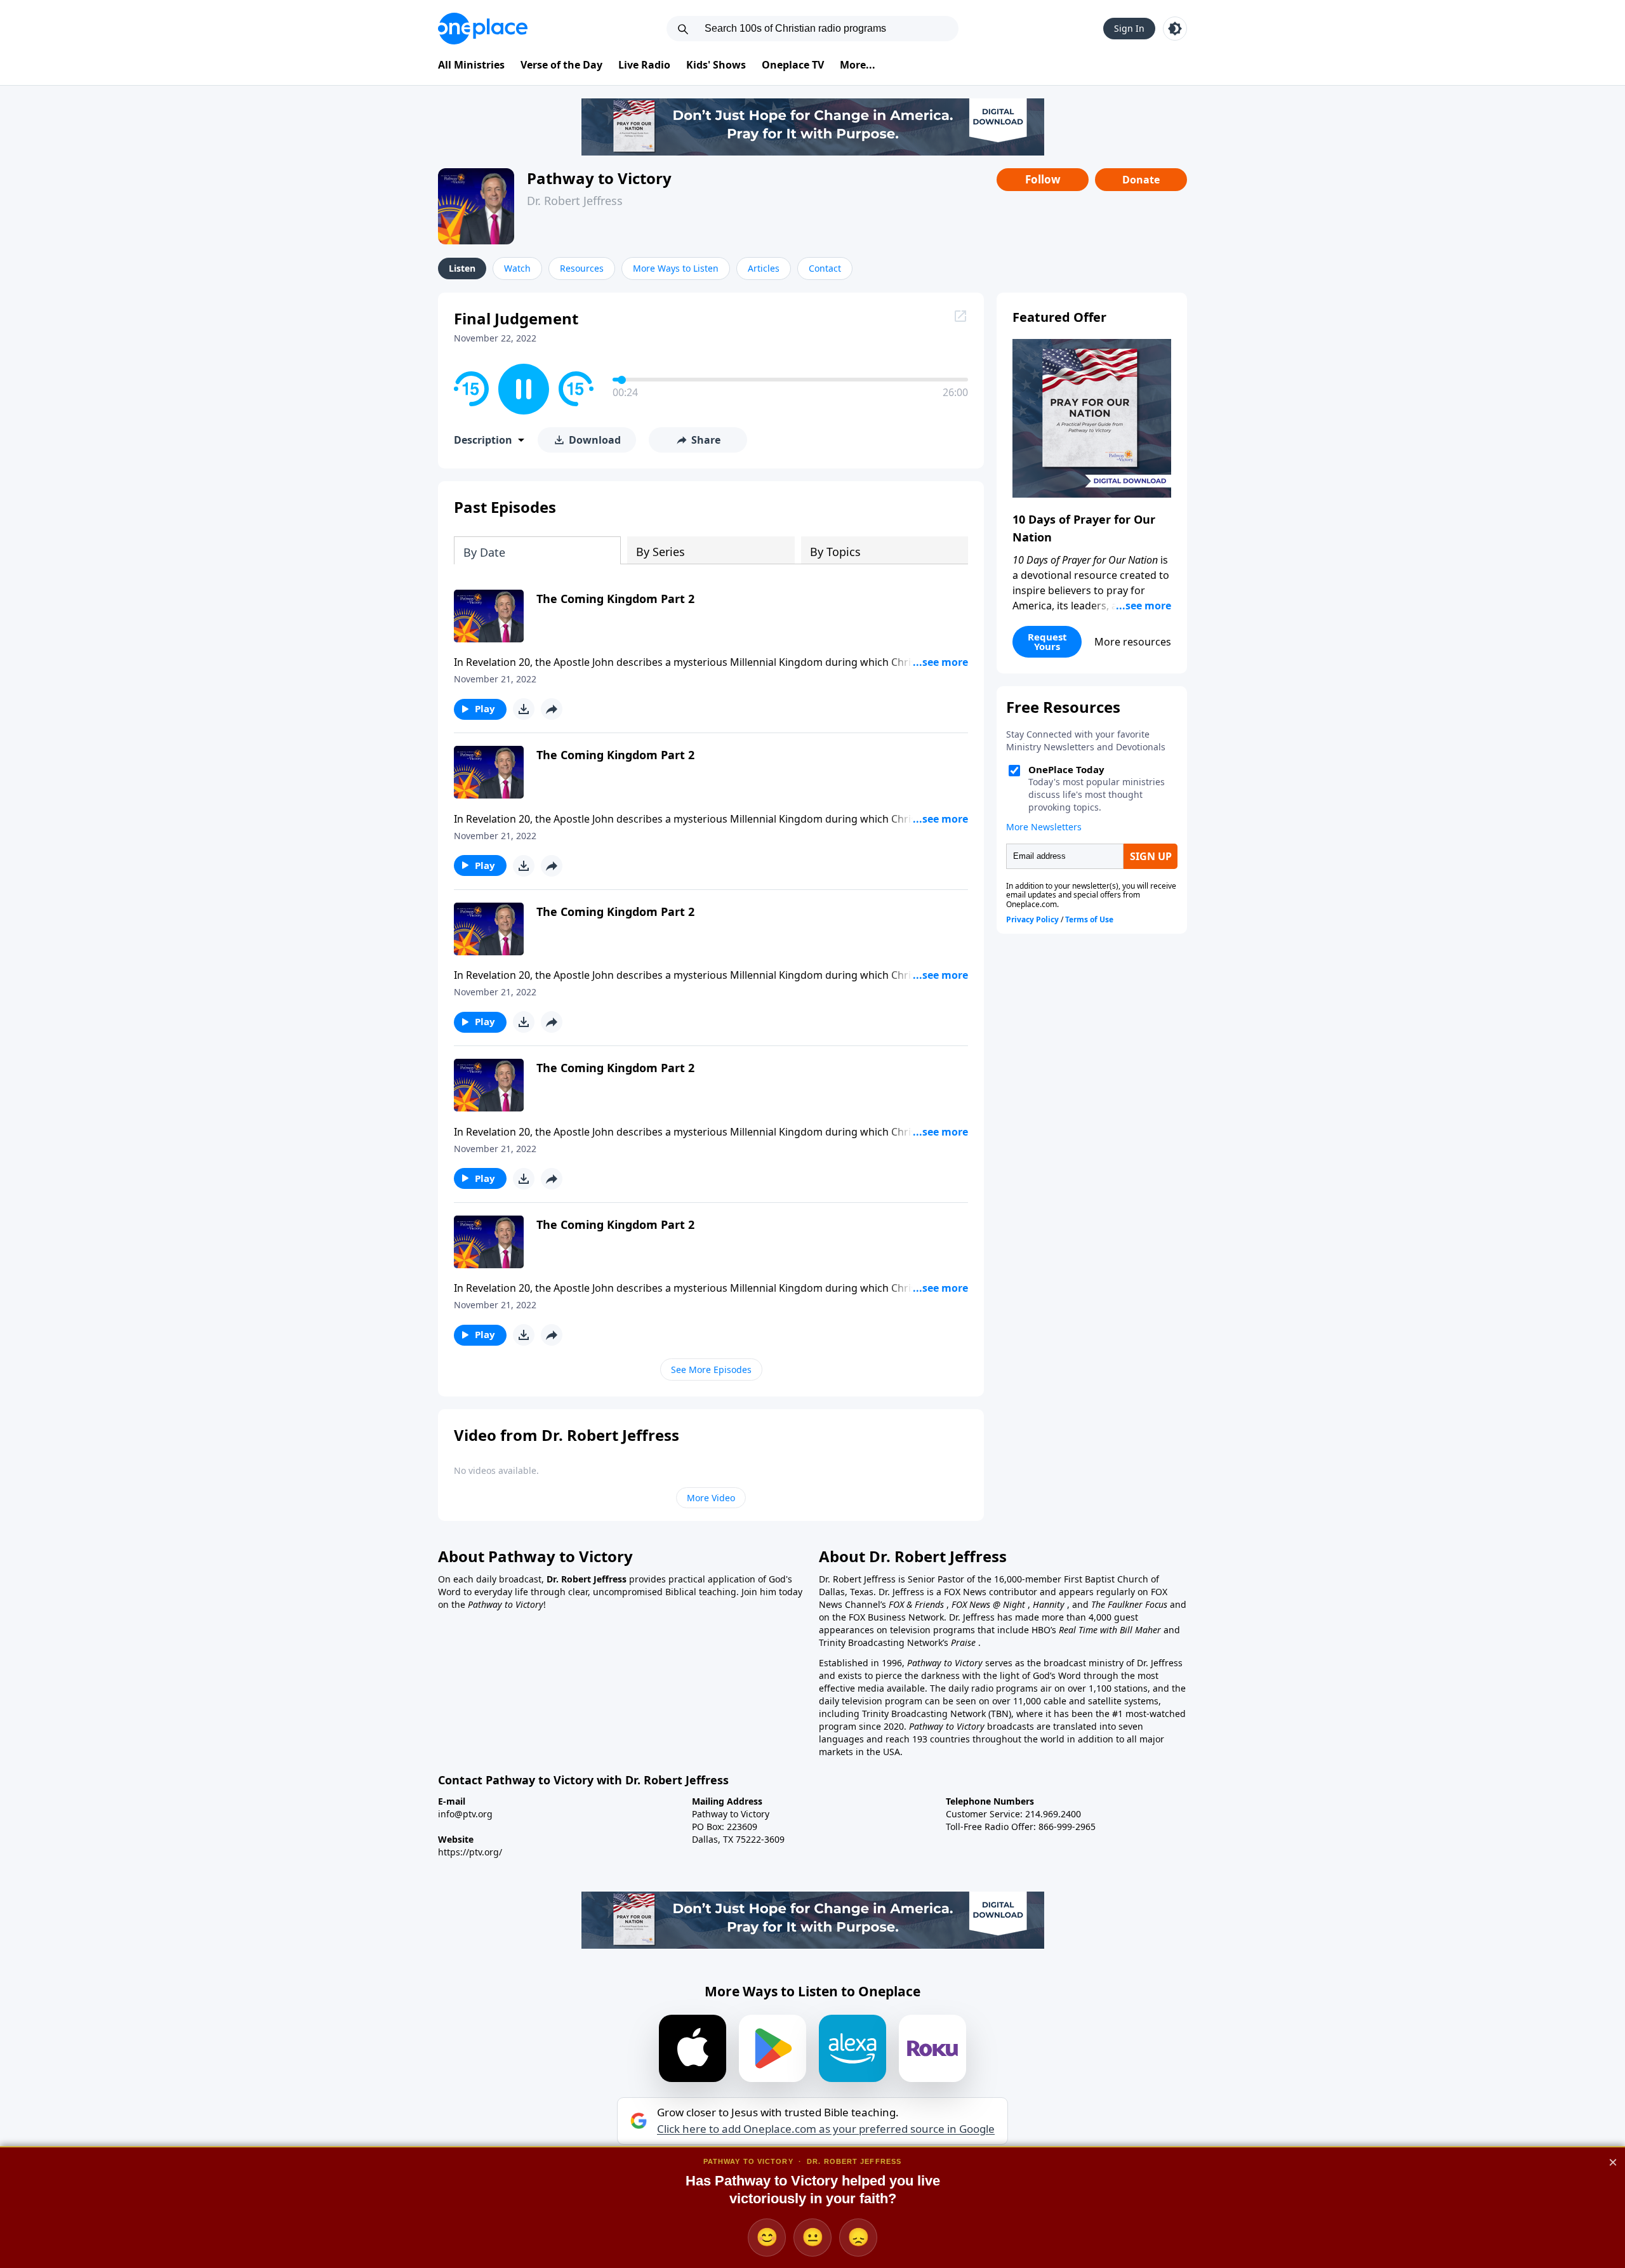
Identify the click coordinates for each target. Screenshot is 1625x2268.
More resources (1133, 642)
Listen (462, 268)
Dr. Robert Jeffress (575, 201)
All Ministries (471, 65)
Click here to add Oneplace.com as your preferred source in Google (826, 2129)
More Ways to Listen (676, 268)
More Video (711, 1498)
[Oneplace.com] (483, 29)
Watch (517, 268)
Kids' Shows (716, 65)
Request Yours (1047, 641)
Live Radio (644, 65)
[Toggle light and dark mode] (1175, 29)
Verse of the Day (561, 65)
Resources (582, 268)
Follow (1043, 179)
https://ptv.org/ (470, 1852)
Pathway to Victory (599, 178)
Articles (764, 268)
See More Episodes (711, 1369)
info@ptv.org (465, 1814)
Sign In (1129, 28)
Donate (1141, 180)
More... (858, 65)
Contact (825, 268)
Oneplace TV (793, 65)
